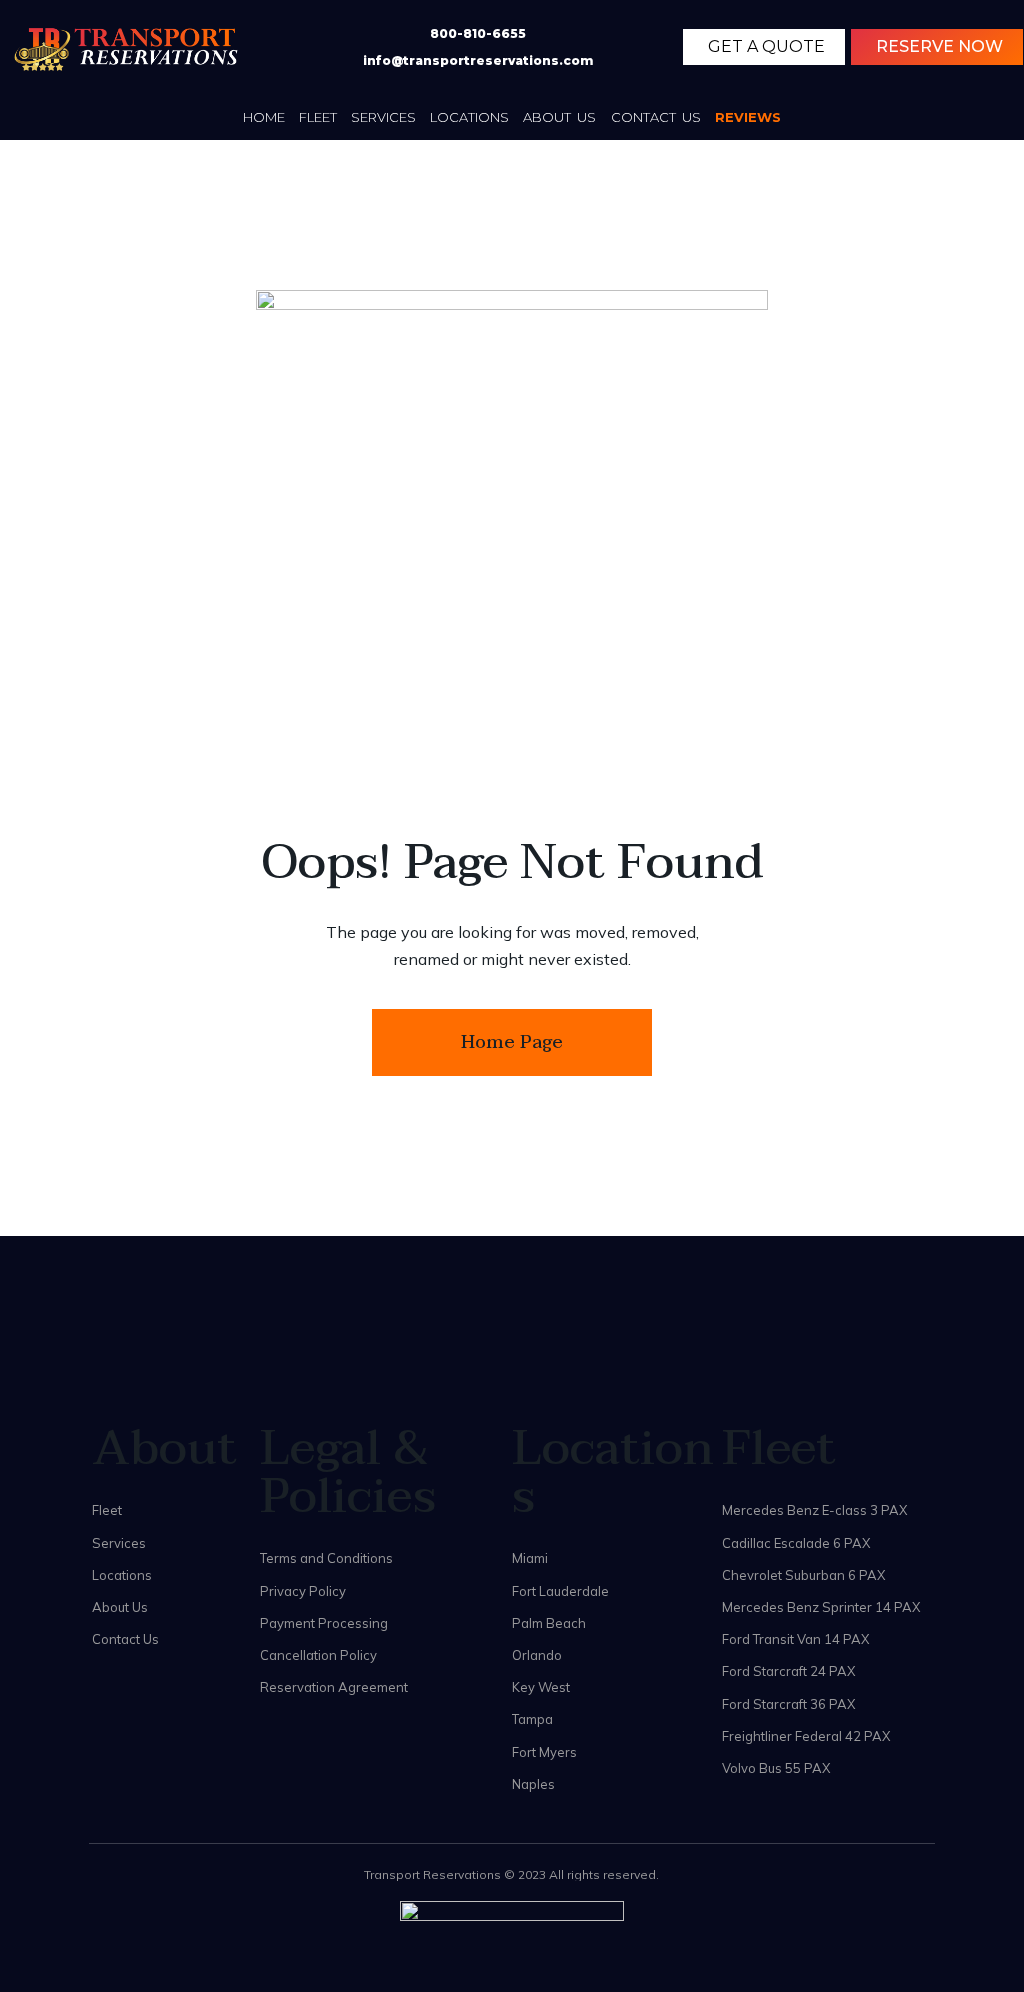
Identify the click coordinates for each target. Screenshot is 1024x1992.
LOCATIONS (469, 117)
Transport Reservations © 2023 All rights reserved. (511, 1874)
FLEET (318, 117)
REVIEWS (748, 117)
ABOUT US (560, 117)
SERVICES (383, 117)
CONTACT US (656, 117)
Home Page (512, 1042)
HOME (264, 117)
